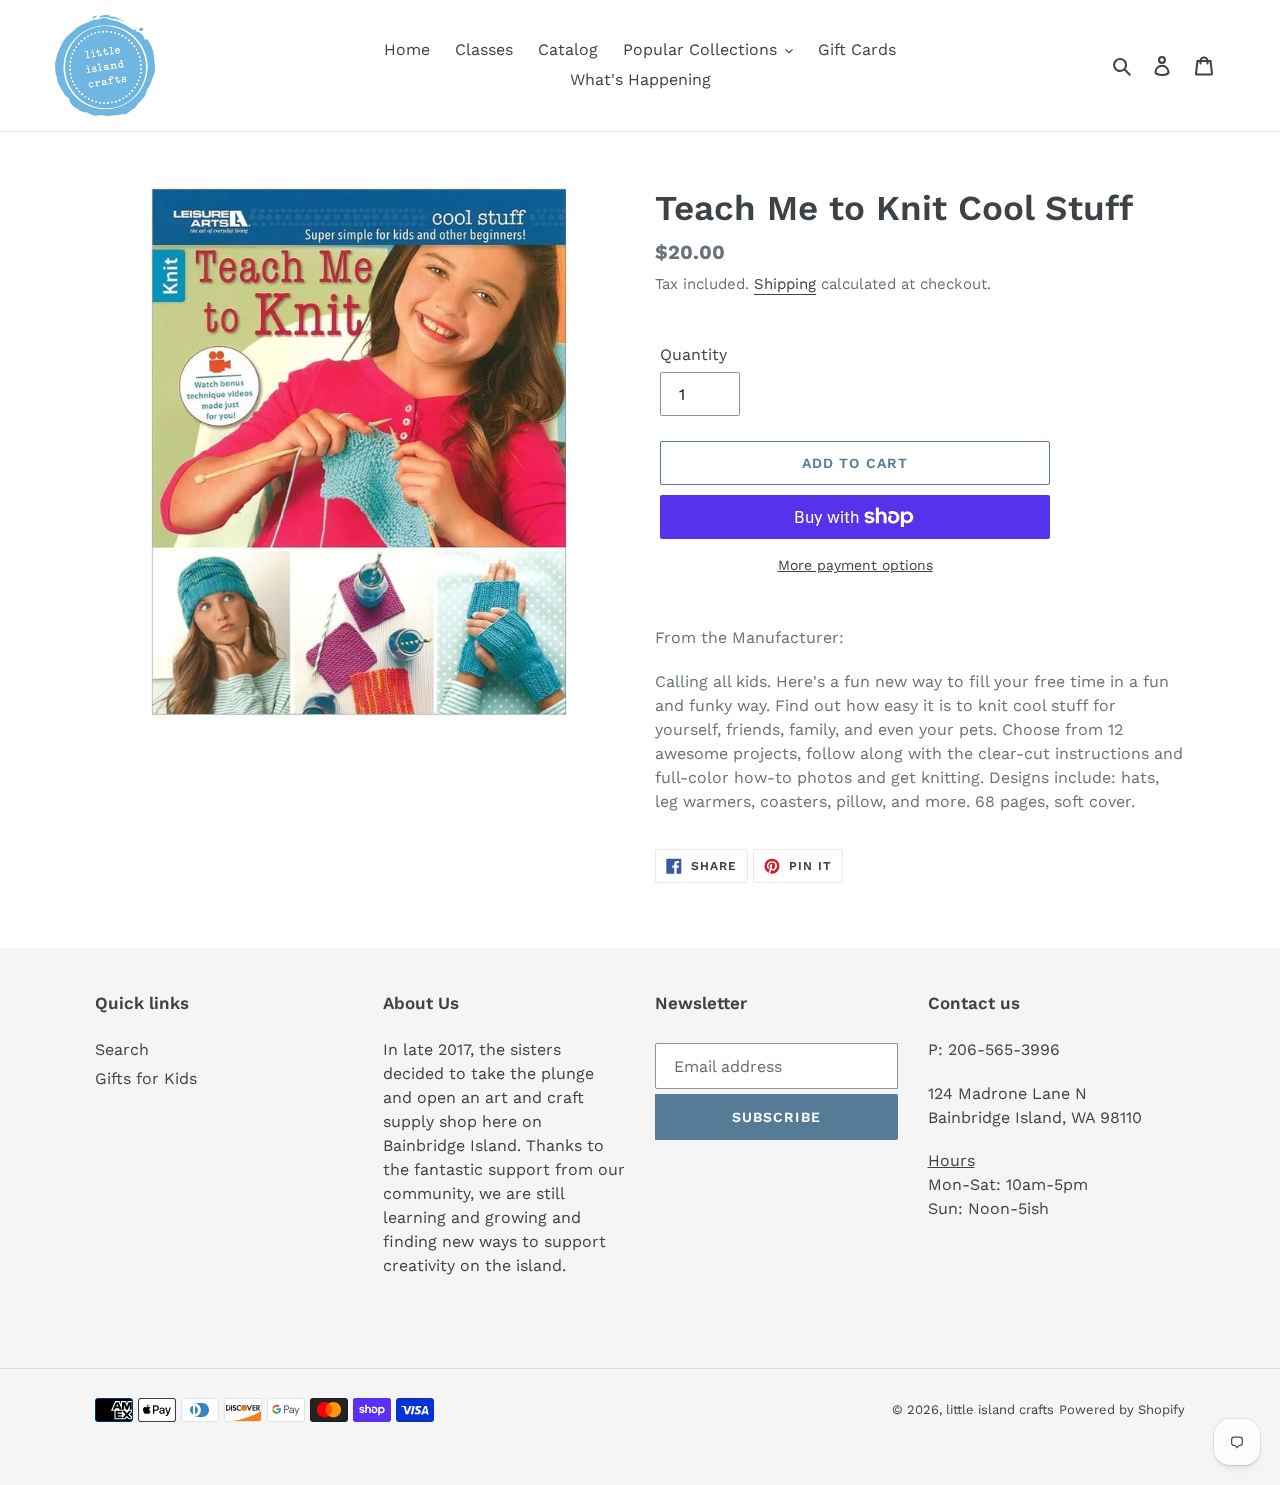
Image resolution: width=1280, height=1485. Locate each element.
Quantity (693, 354)
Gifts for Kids (146, 1078)
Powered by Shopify (1122, 1409)
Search (122, 1049)
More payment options (855, 565)
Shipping (785, 284)
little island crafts (1000, 1409)
